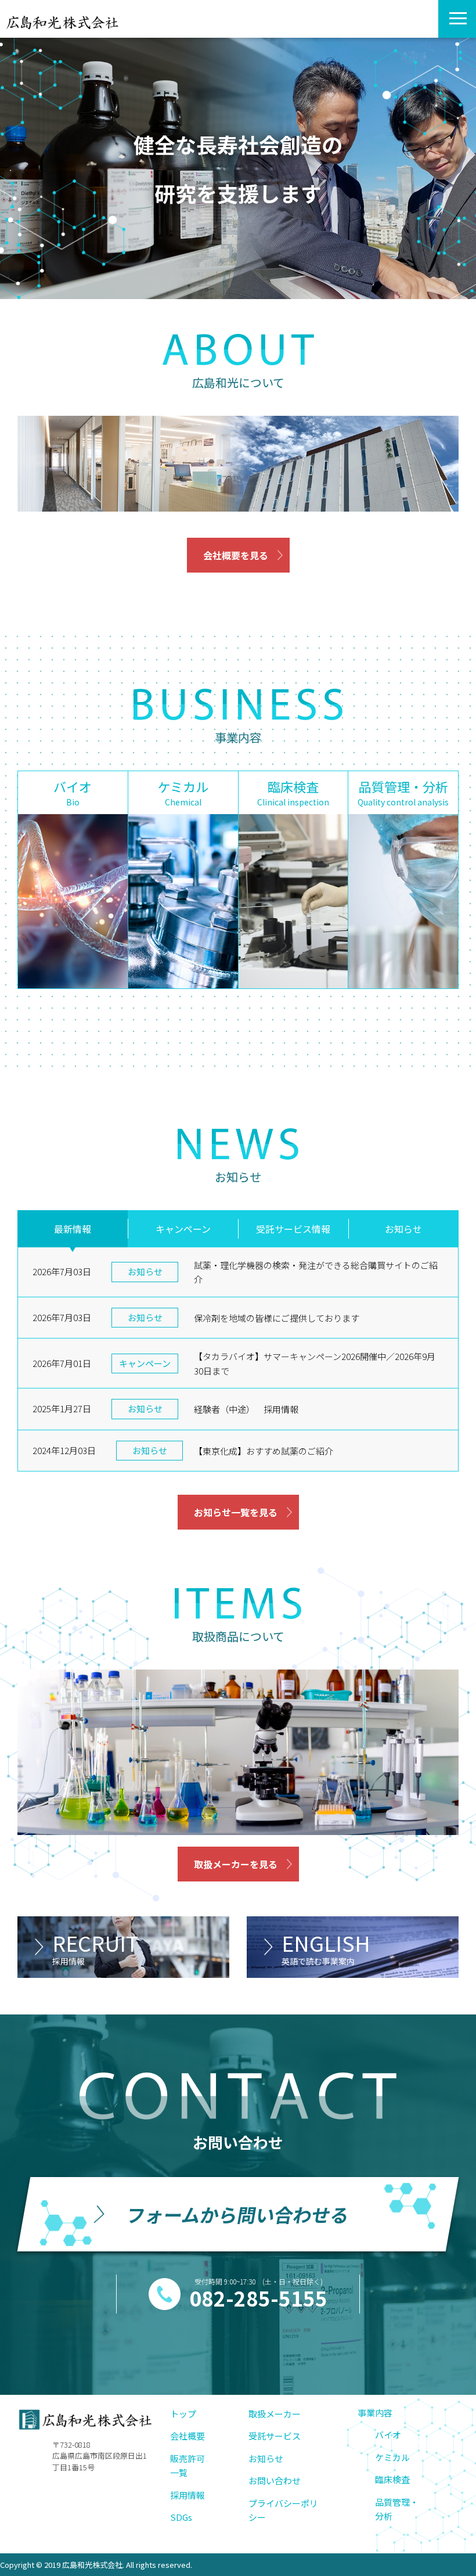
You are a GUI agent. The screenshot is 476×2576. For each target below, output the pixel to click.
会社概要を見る (236, 555)
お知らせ (403, 1229)
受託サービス (275, 2436)
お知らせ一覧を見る (236, 1512)
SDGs (181, 2517)
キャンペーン (183, 1229)
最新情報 (73, 1229)
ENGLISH (326, 1947)
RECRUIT (95, 1947)
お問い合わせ (275, 2480)
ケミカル (392, 2457)
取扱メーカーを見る (236, 1864)
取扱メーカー (275, 2414)
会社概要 (187, 2436)
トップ (183, 2414)
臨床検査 (392, 2479)
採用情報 (187, 2495)
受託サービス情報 (293, 1229)
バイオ (388, 2435)
